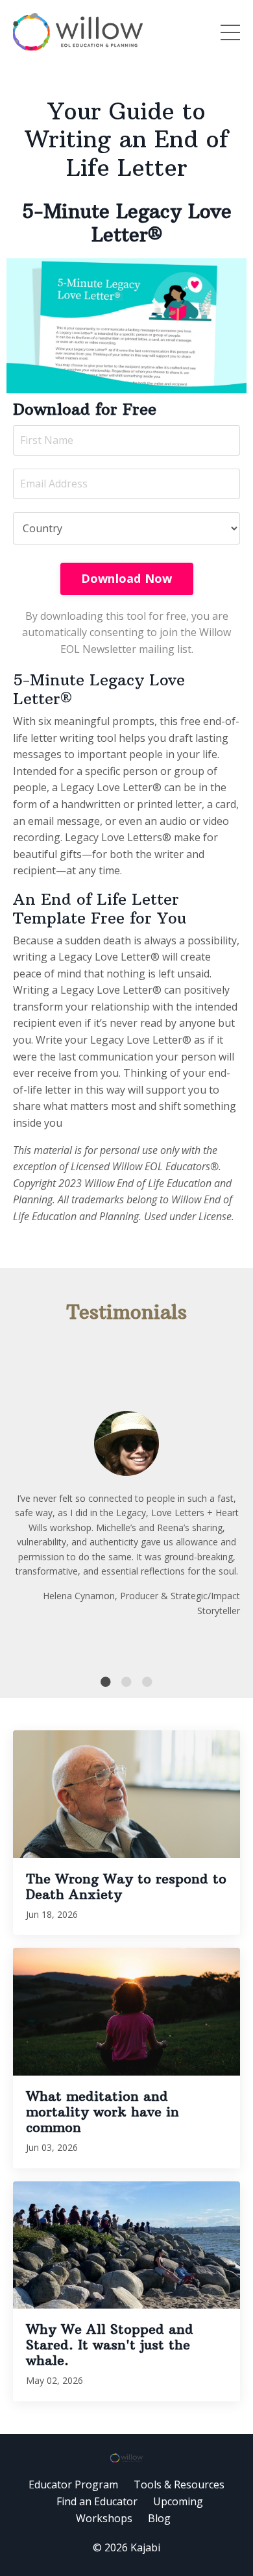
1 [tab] (106, 1682)
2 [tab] (126, 1682)
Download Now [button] (127, 578)
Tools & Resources (179, 2484)
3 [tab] (147, 1682)
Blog (159, 2518)
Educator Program (73, 2484)
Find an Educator (97, 2501)
